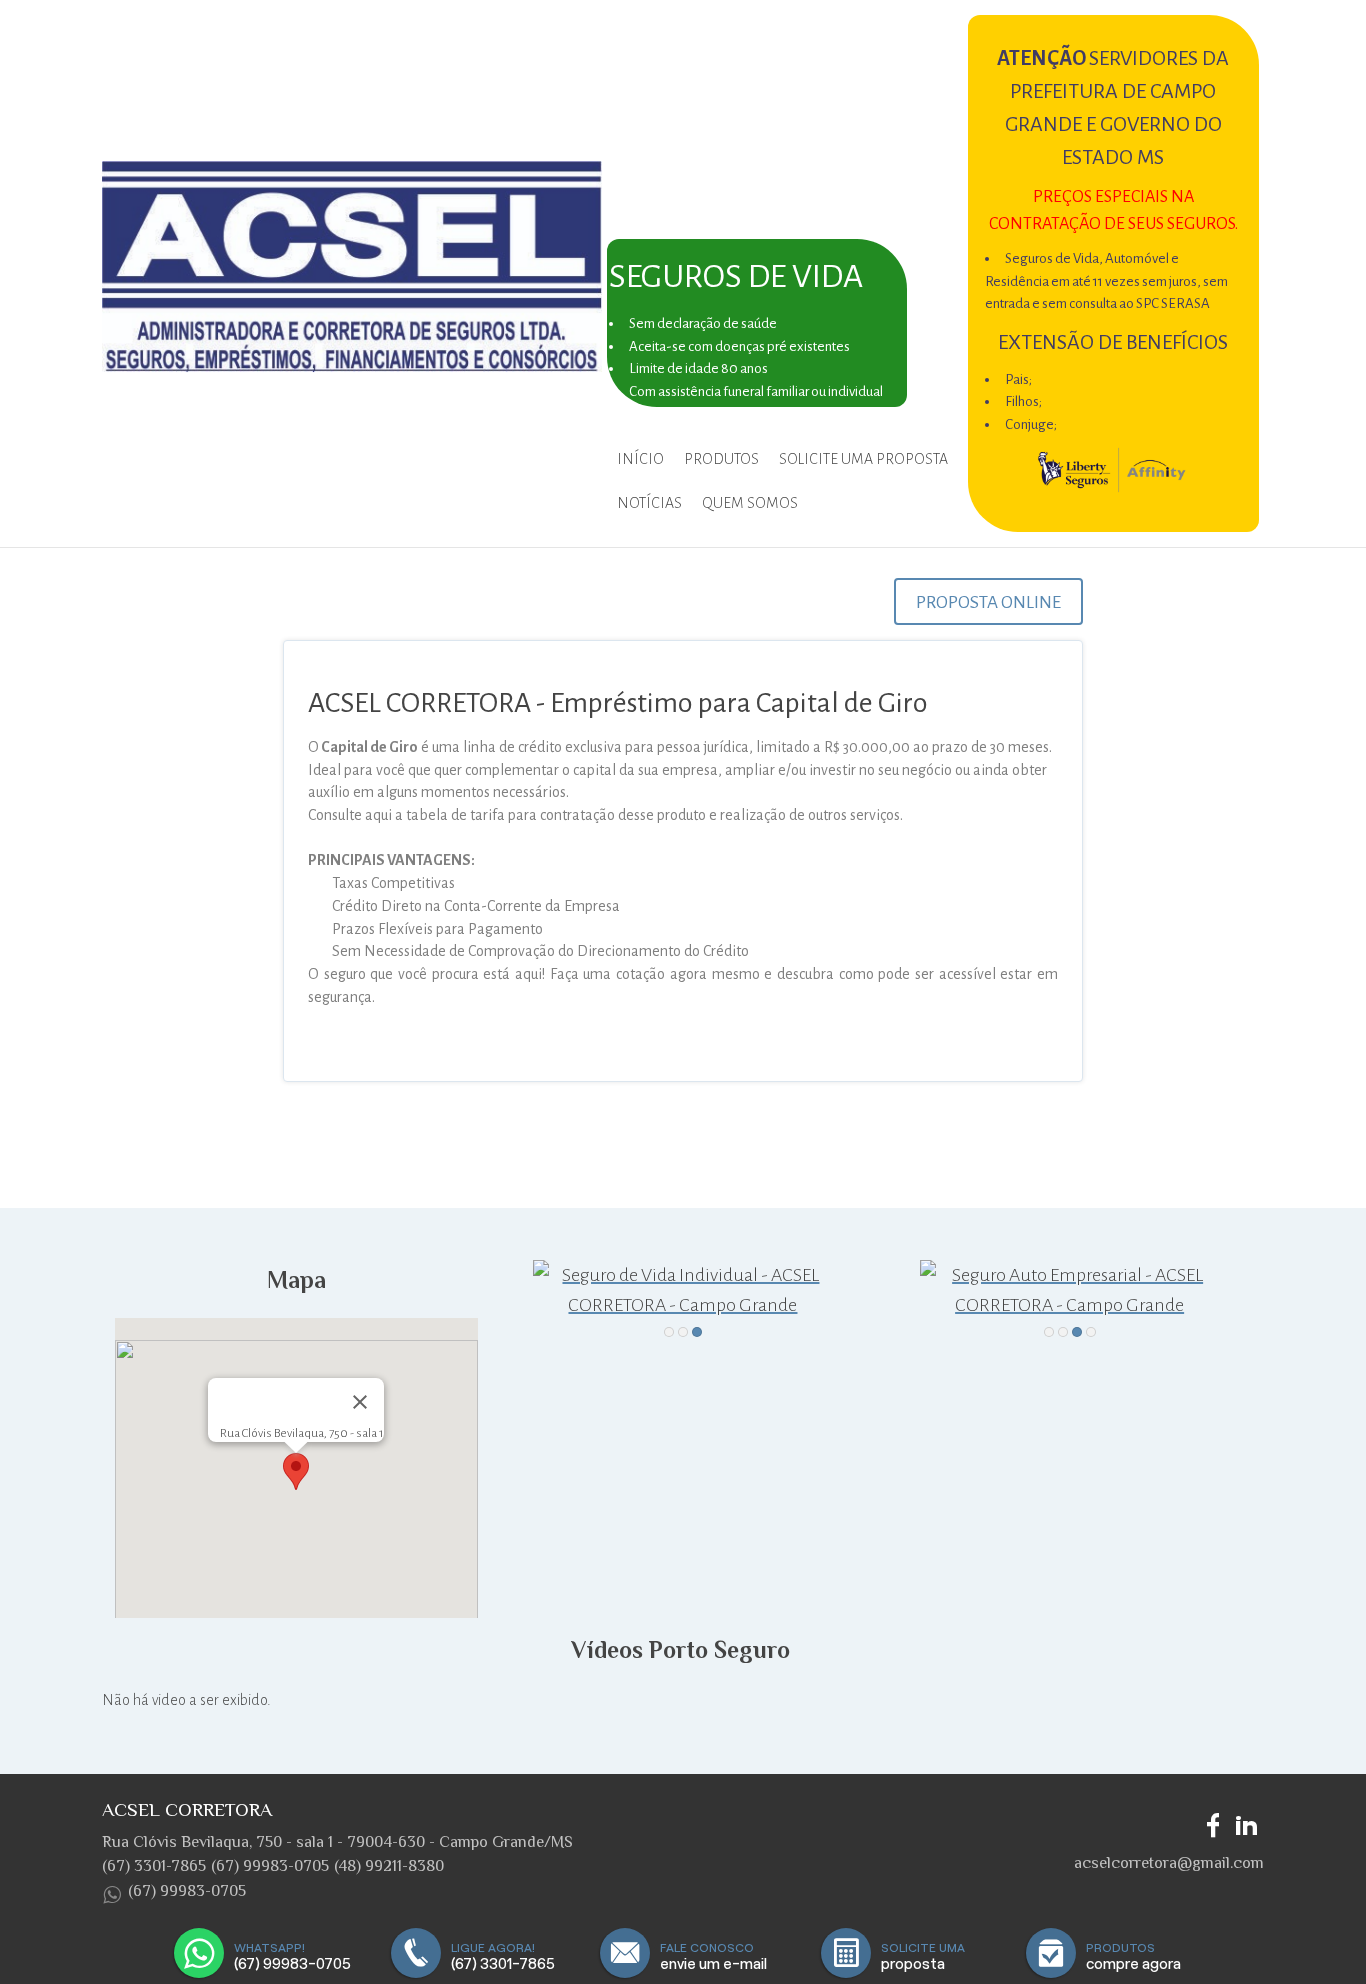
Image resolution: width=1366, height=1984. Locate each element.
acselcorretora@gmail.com (1169, 1863)
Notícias (649, 503)
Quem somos (750, 503)
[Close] (360, 1402)
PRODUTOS (721, 459)
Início (640, 459)
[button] (296, 1471)
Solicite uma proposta (863, 459)
